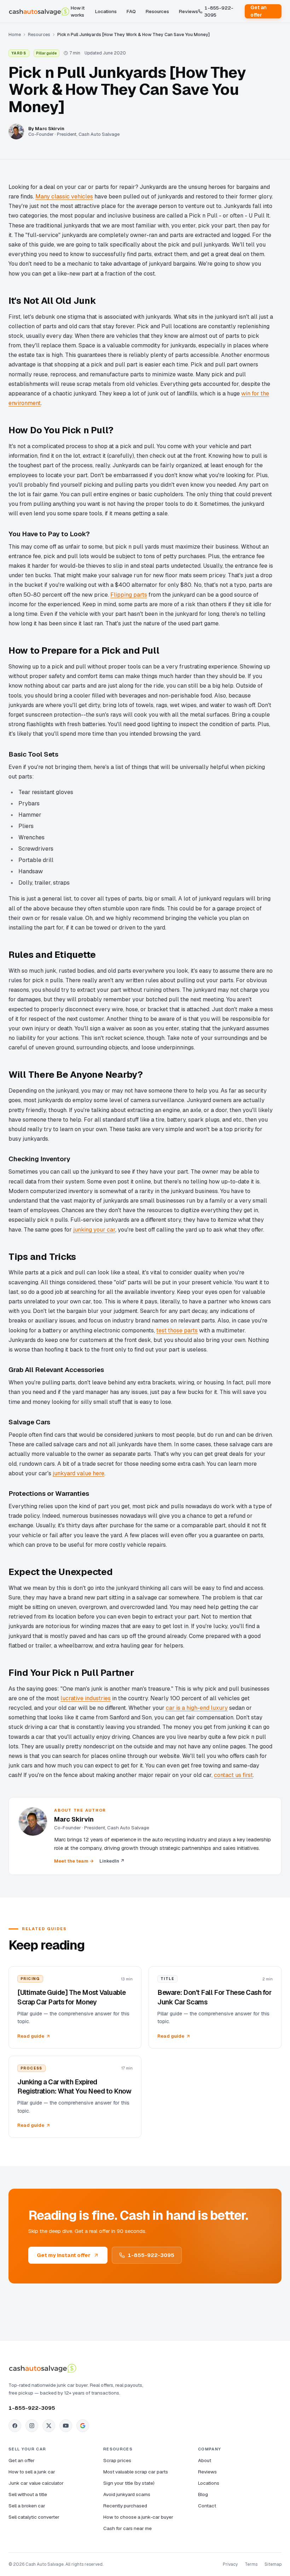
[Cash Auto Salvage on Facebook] (15, 2426)
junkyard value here (79, 1473)
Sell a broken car (27, 2506)
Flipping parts (129, 595)
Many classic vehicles (64, 196)
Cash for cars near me (127, 2528)
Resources (157, 11)
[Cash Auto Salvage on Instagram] (32, 2426)
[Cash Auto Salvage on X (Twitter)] (49, 2426)
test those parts (177, 1330)
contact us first (233, 1775)
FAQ (131, 11)
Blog (203, 2494)
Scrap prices (117, 2460)
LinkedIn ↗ (112, 1861)
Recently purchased (125, 2506)
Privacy (230, 2564)
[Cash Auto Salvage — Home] (40, 11)
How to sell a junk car (32, 2472)
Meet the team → (74, 1861)
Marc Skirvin (50, 129)
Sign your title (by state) (129, 2483)
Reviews (188, 11)
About (205, 2460)
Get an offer (259, 11)
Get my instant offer (64, 2255)
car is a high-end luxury (197, 1708)
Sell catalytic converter (34, 2517)
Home (15, 34)
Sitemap (273, 2564)
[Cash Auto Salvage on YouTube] (66, 2426)
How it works (78, 11)
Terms (251, 2564)
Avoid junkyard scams (127, 2494)
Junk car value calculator (36, 2483)
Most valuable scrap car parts (136, 2472)
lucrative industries (86, 1698)
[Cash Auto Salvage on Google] (83, 2426)
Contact (207, 2506)
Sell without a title (28, 2494)
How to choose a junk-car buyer (138, 2517)
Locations (106, 11)
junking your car (94, 1230)
